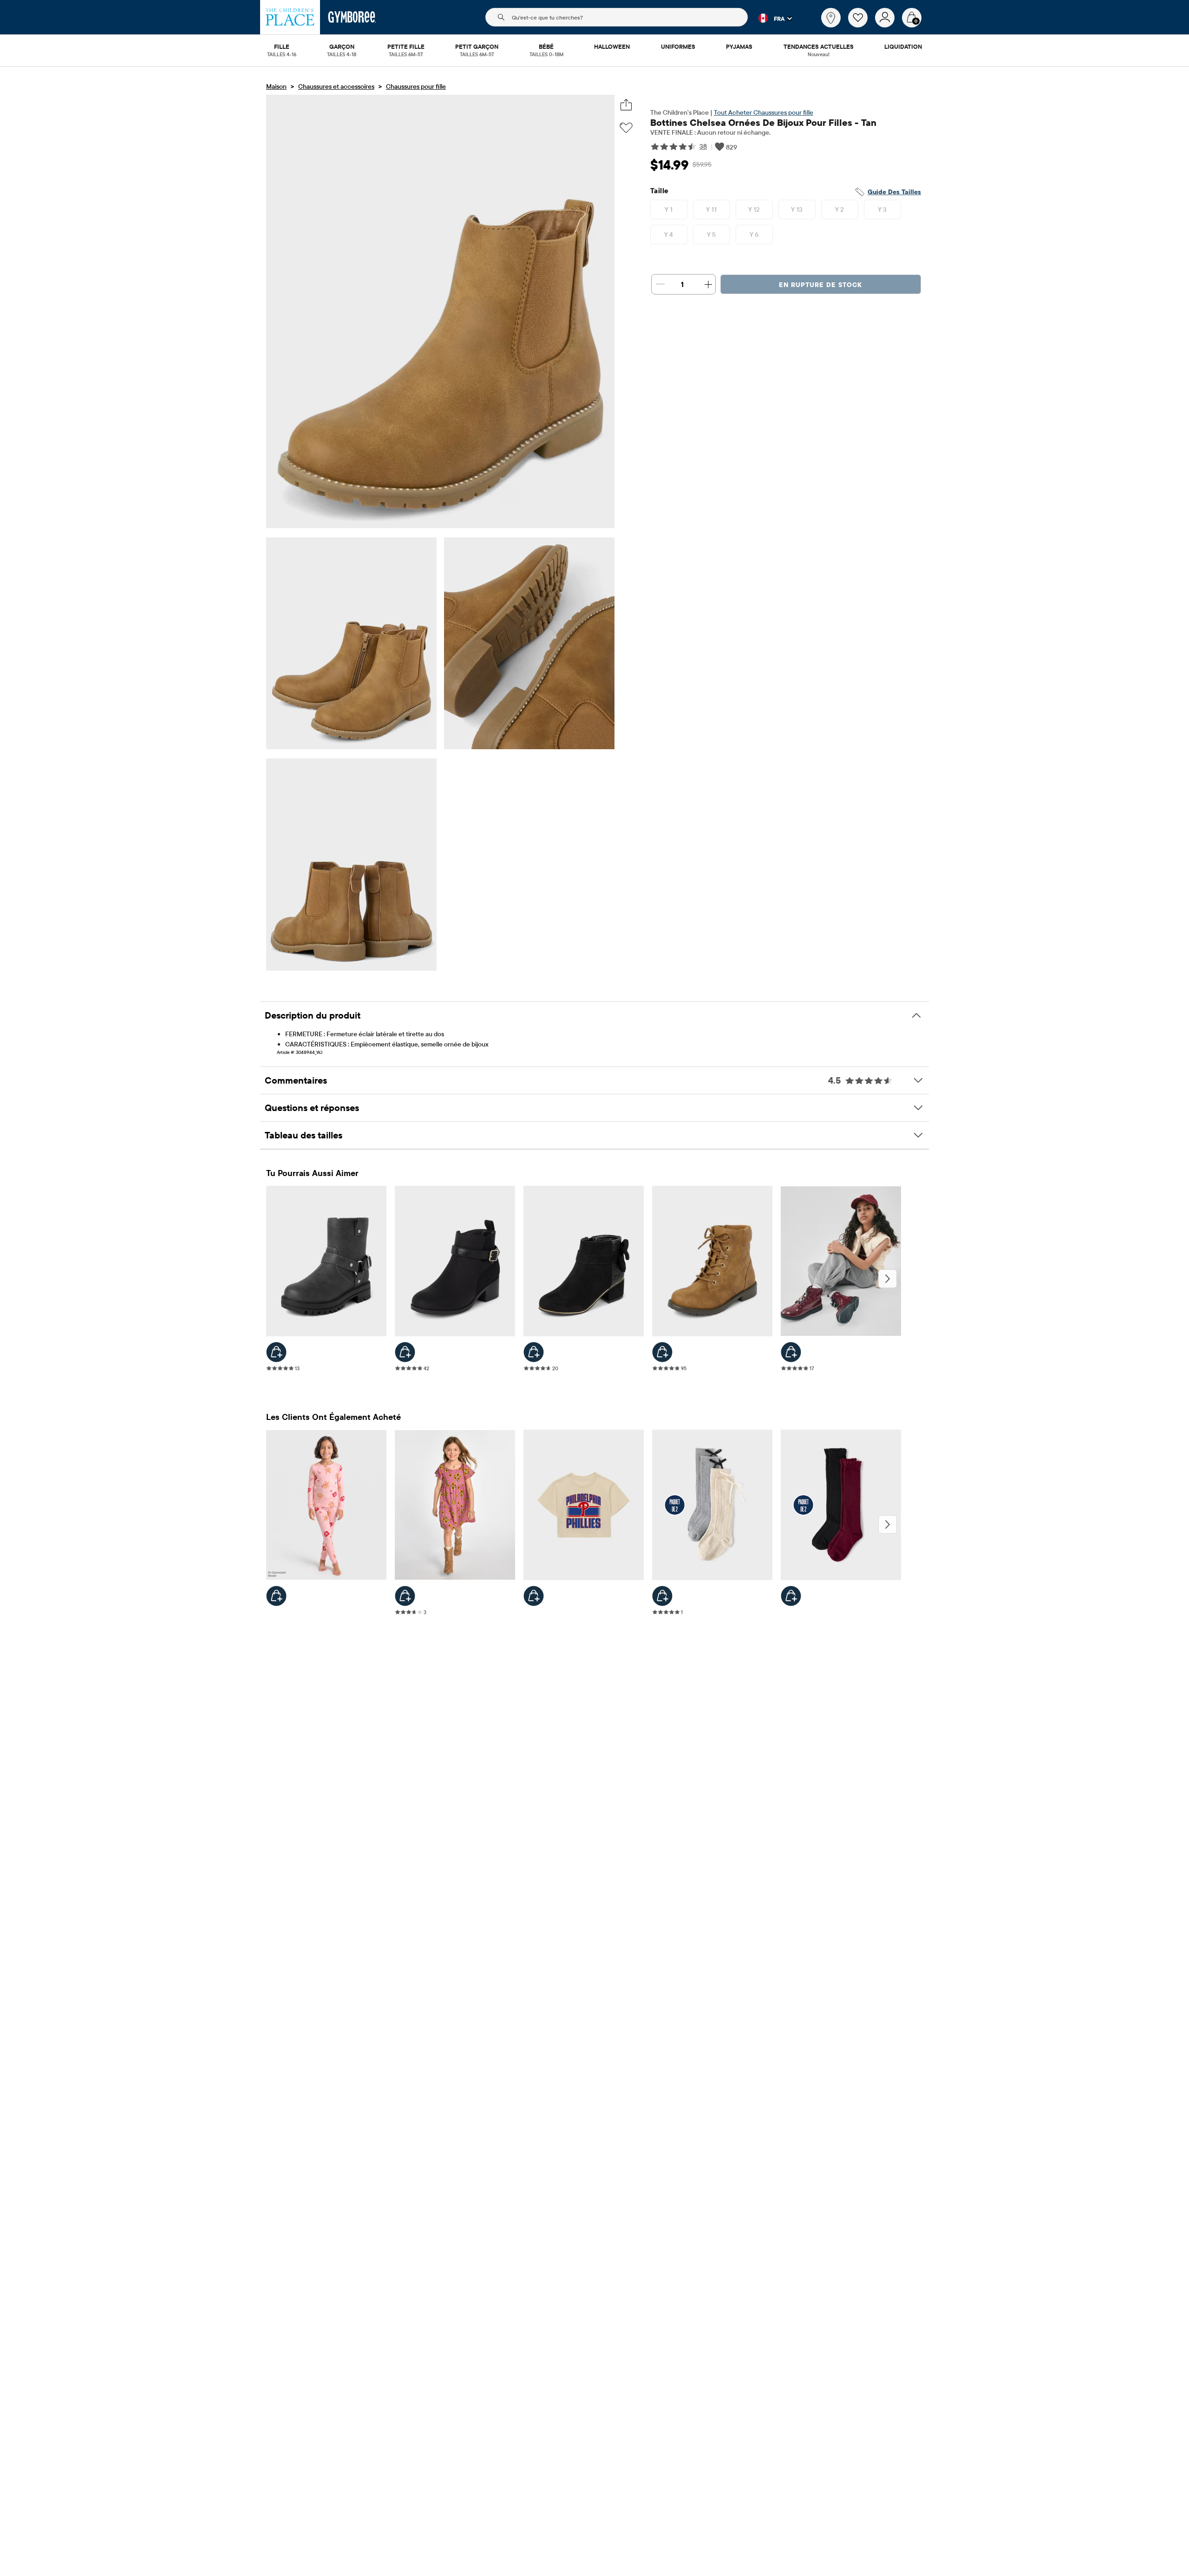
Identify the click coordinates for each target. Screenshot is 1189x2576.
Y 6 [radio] (754, 235)
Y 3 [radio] (882, 209)
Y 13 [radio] (797, 209)
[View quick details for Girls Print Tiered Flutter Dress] (405, 1596)
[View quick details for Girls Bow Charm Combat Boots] (791, 1352)
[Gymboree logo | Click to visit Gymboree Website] (352, 17)
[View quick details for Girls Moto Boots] (276, 1352)
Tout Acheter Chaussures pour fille (764, 112)
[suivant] (888, 1279)
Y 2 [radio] (840, 209)
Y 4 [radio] (669, 235)
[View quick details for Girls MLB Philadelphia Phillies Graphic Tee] (534, 1596)
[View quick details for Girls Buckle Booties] (405, 1352)
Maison (276, 86)
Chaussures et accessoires (336, 86)
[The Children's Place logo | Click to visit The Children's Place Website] (290, 17)
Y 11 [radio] (711, 209)
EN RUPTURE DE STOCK (820, 285)
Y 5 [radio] (712, 235)
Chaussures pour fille (416, 86)
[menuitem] (282, 47)
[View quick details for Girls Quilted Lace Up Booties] (662, 1352)
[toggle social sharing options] (626, 105)
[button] (770, 18)
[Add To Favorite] (626, 128)
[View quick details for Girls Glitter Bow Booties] (534, 1352)
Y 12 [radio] (754, 209)
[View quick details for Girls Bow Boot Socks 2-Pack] (662, 1596)
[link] (831, 18)
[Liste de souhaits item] (862, 25)
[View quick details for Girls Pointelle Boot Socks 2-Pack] (791, 1596)
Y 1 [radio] (669, 209)
